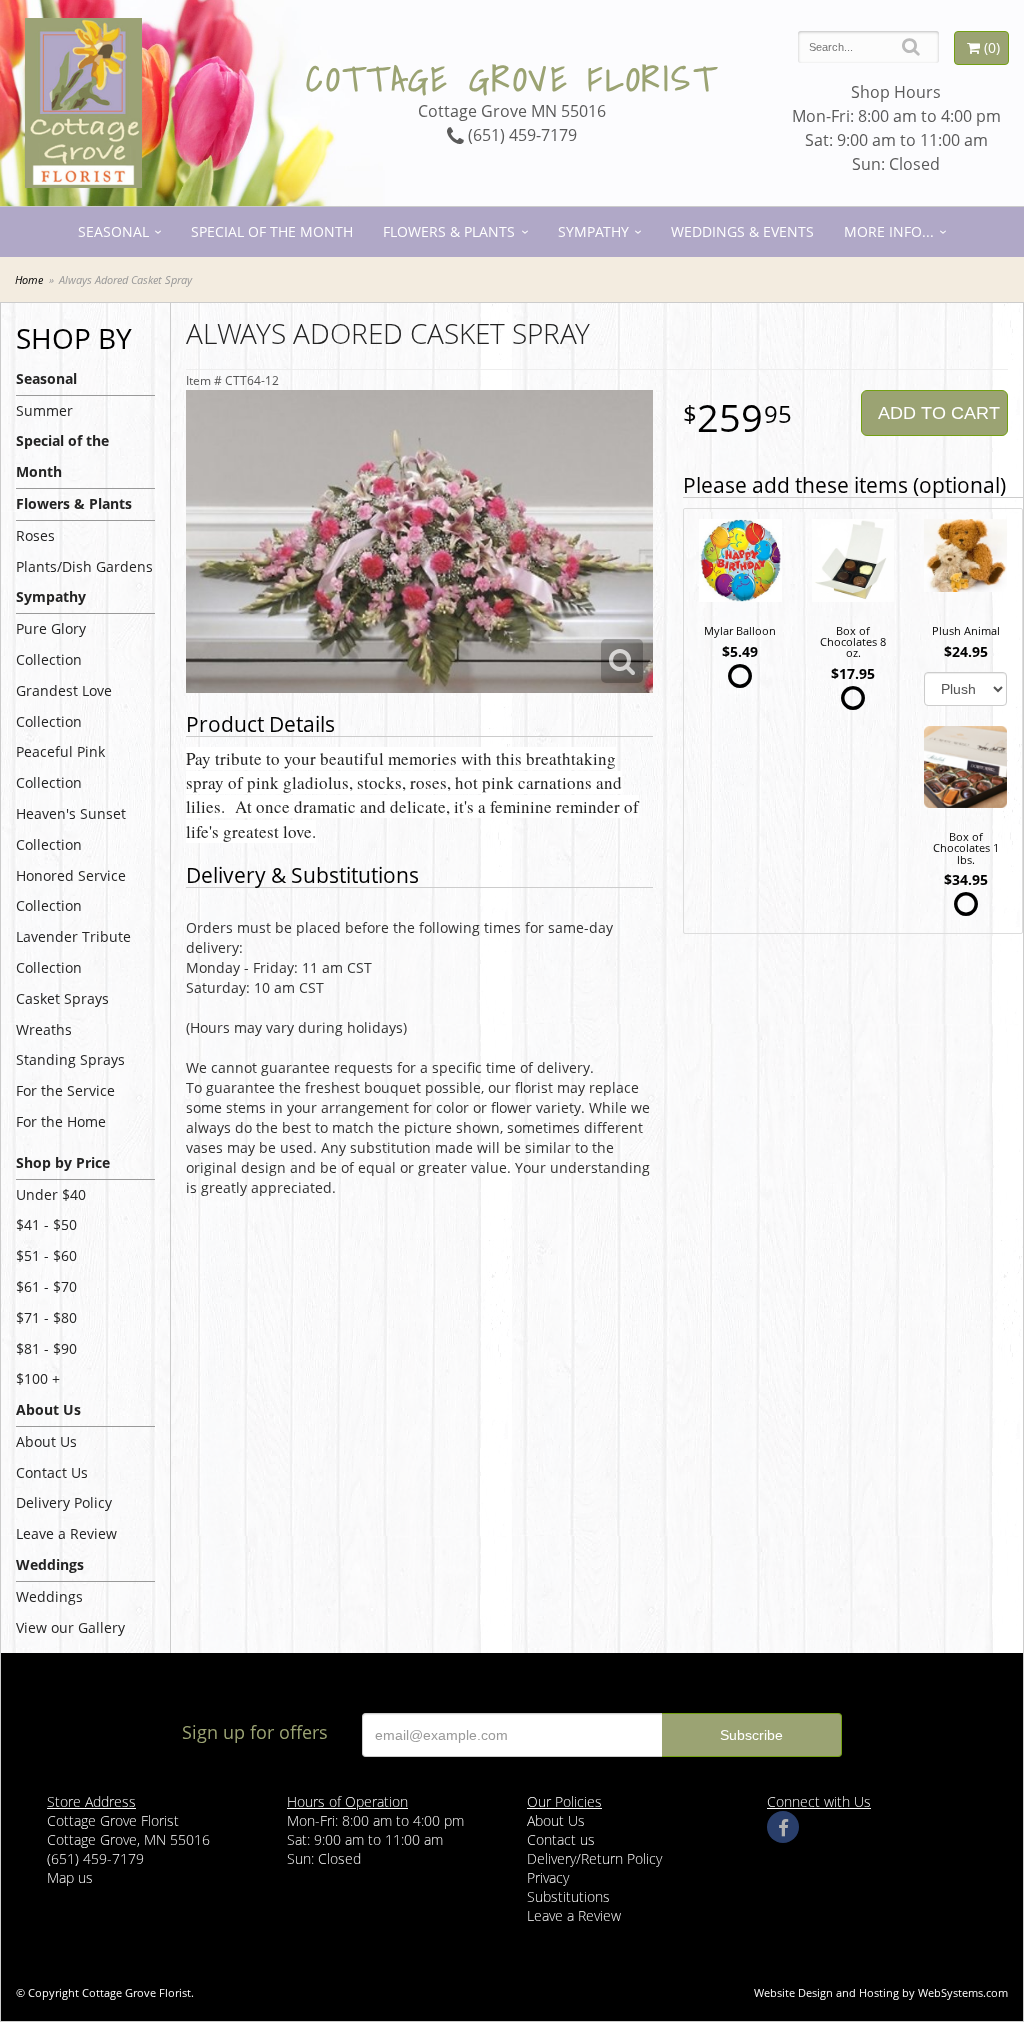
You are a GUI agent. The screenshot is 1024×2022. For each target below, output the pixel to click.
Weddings (49, 1596)
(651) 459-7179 (520, 135)
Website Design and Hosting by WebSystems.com (881, 1992)
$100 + (38, 1378)
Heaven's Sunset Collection (71, 829)
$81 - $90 (46, 1348)
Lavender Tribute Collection (73, 952)
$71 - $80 (46, 1317)
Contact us (561, 1839)
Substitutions (568, 1896)
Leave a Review (66, 1533)
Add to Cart (939, 413)
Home (29, 279)
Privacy (548, 1877)
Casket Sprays (62, 998)
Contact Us (52, 1472)
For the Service (65, 1090)
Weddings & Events (742, 231)
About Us (46, 1441)
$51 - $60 (46, 1255)
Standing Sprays (70, 1059)
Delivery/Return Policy (594, 1858)
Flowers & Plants (449, 231)
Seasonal (113, 231)
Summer (44, 410)
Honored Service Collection (71, 891)
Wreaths (44, 1029)
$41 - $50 (46, 1224)
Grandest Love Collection (64, 706)
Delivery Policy (64, 1502)
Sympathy (593, 231)
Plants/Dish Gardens (84, 566)
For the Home (61, 1121)
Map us (70, 1877)
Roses (35, 535)
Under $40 (51, 1194)
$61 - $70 (46, 1286)
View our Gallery (70, 1627)
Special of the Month (272, 231)
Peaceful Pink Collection (60, 767)
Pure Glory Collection (51, 644)
